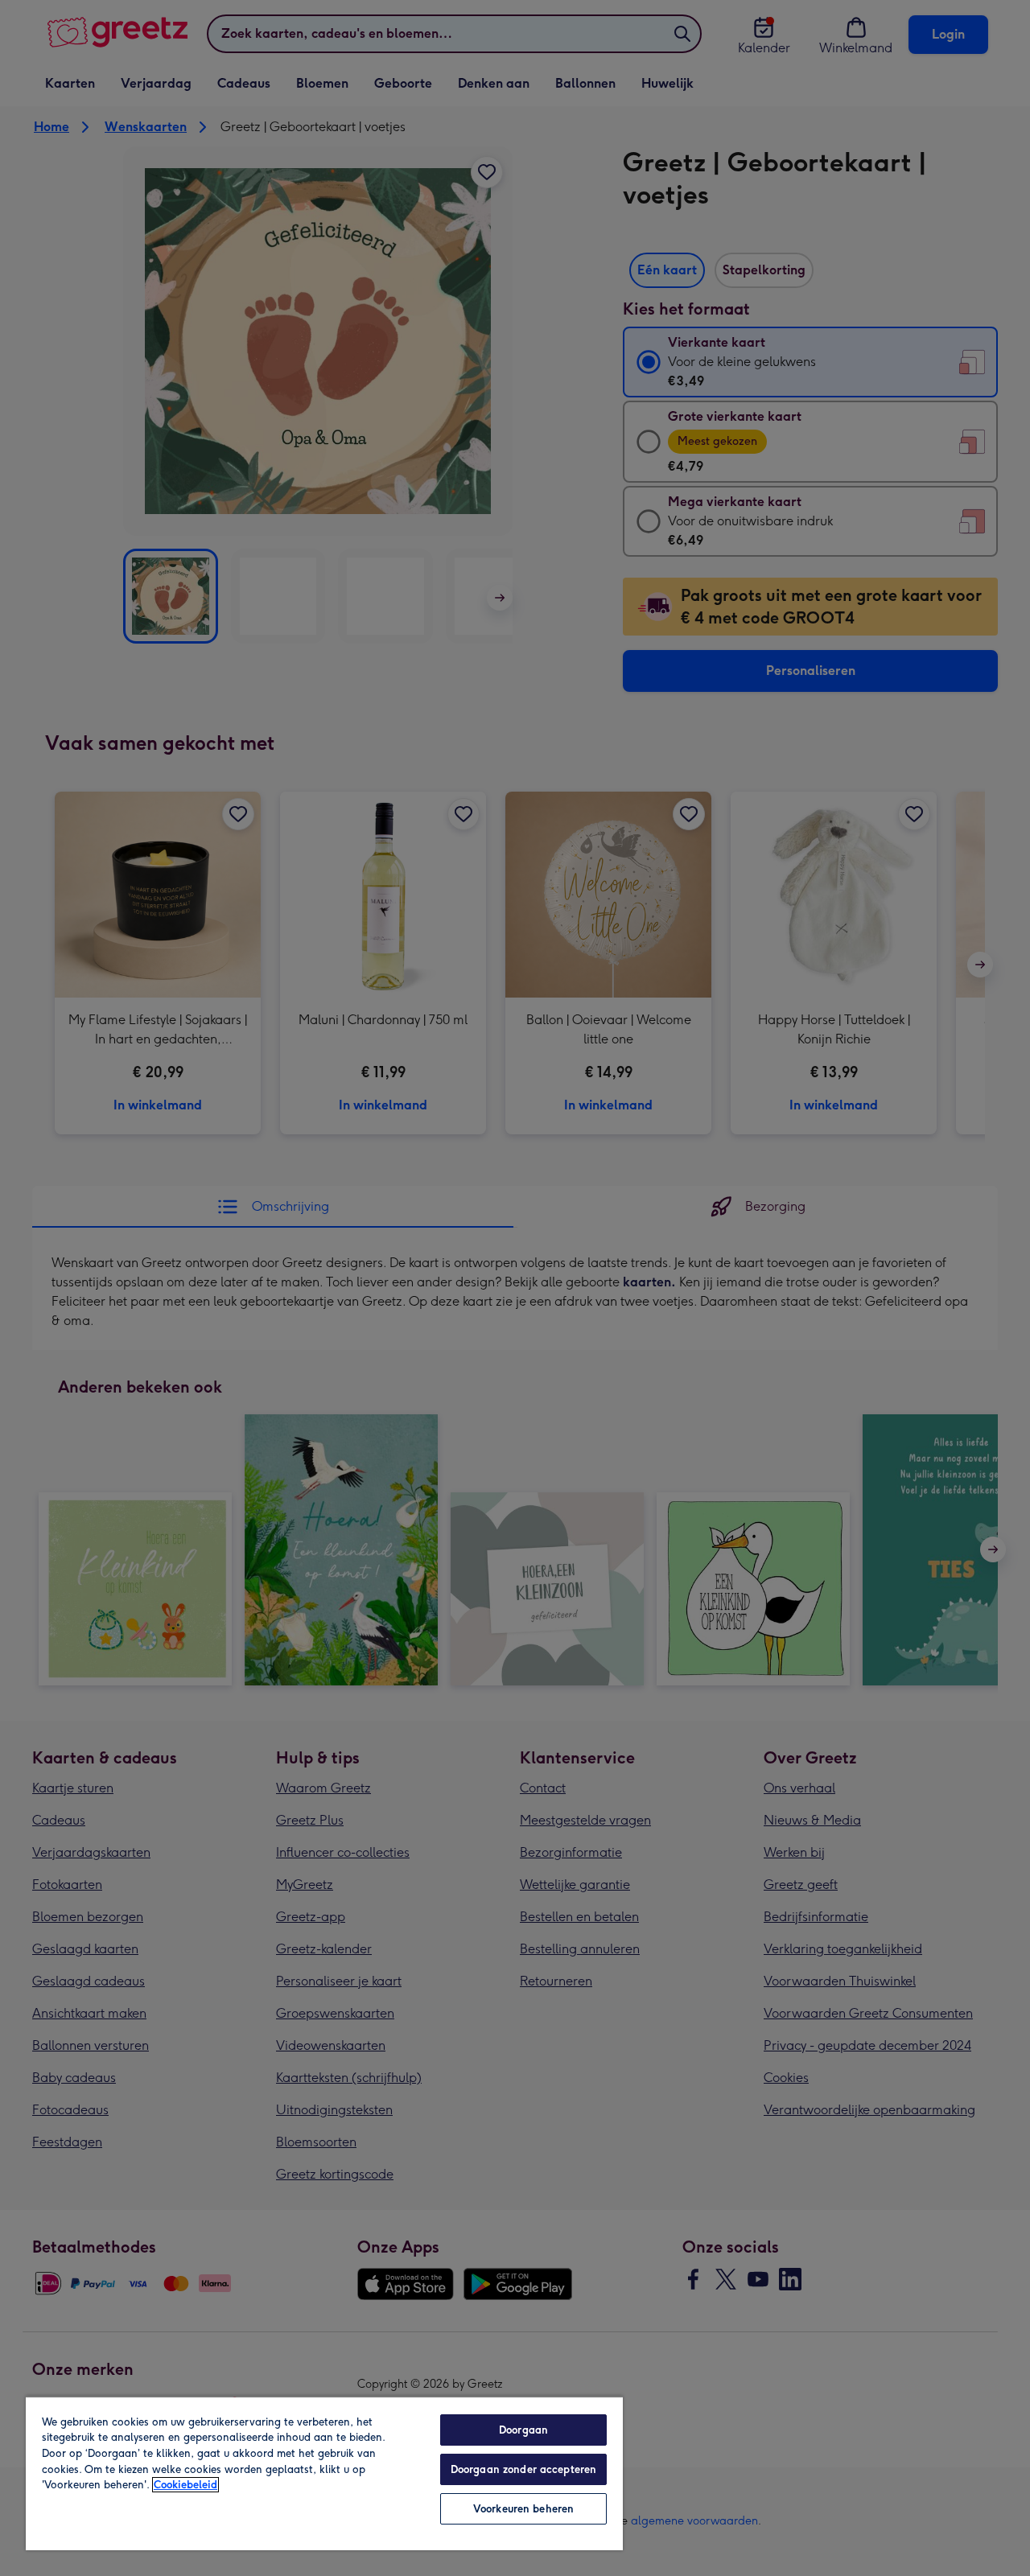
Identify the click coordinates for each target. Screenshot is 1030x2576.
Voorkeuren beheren (523, 2509)
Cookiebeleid (185, 2485)
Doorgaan (523, 2430)
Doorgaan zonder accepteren (523, 2469)
